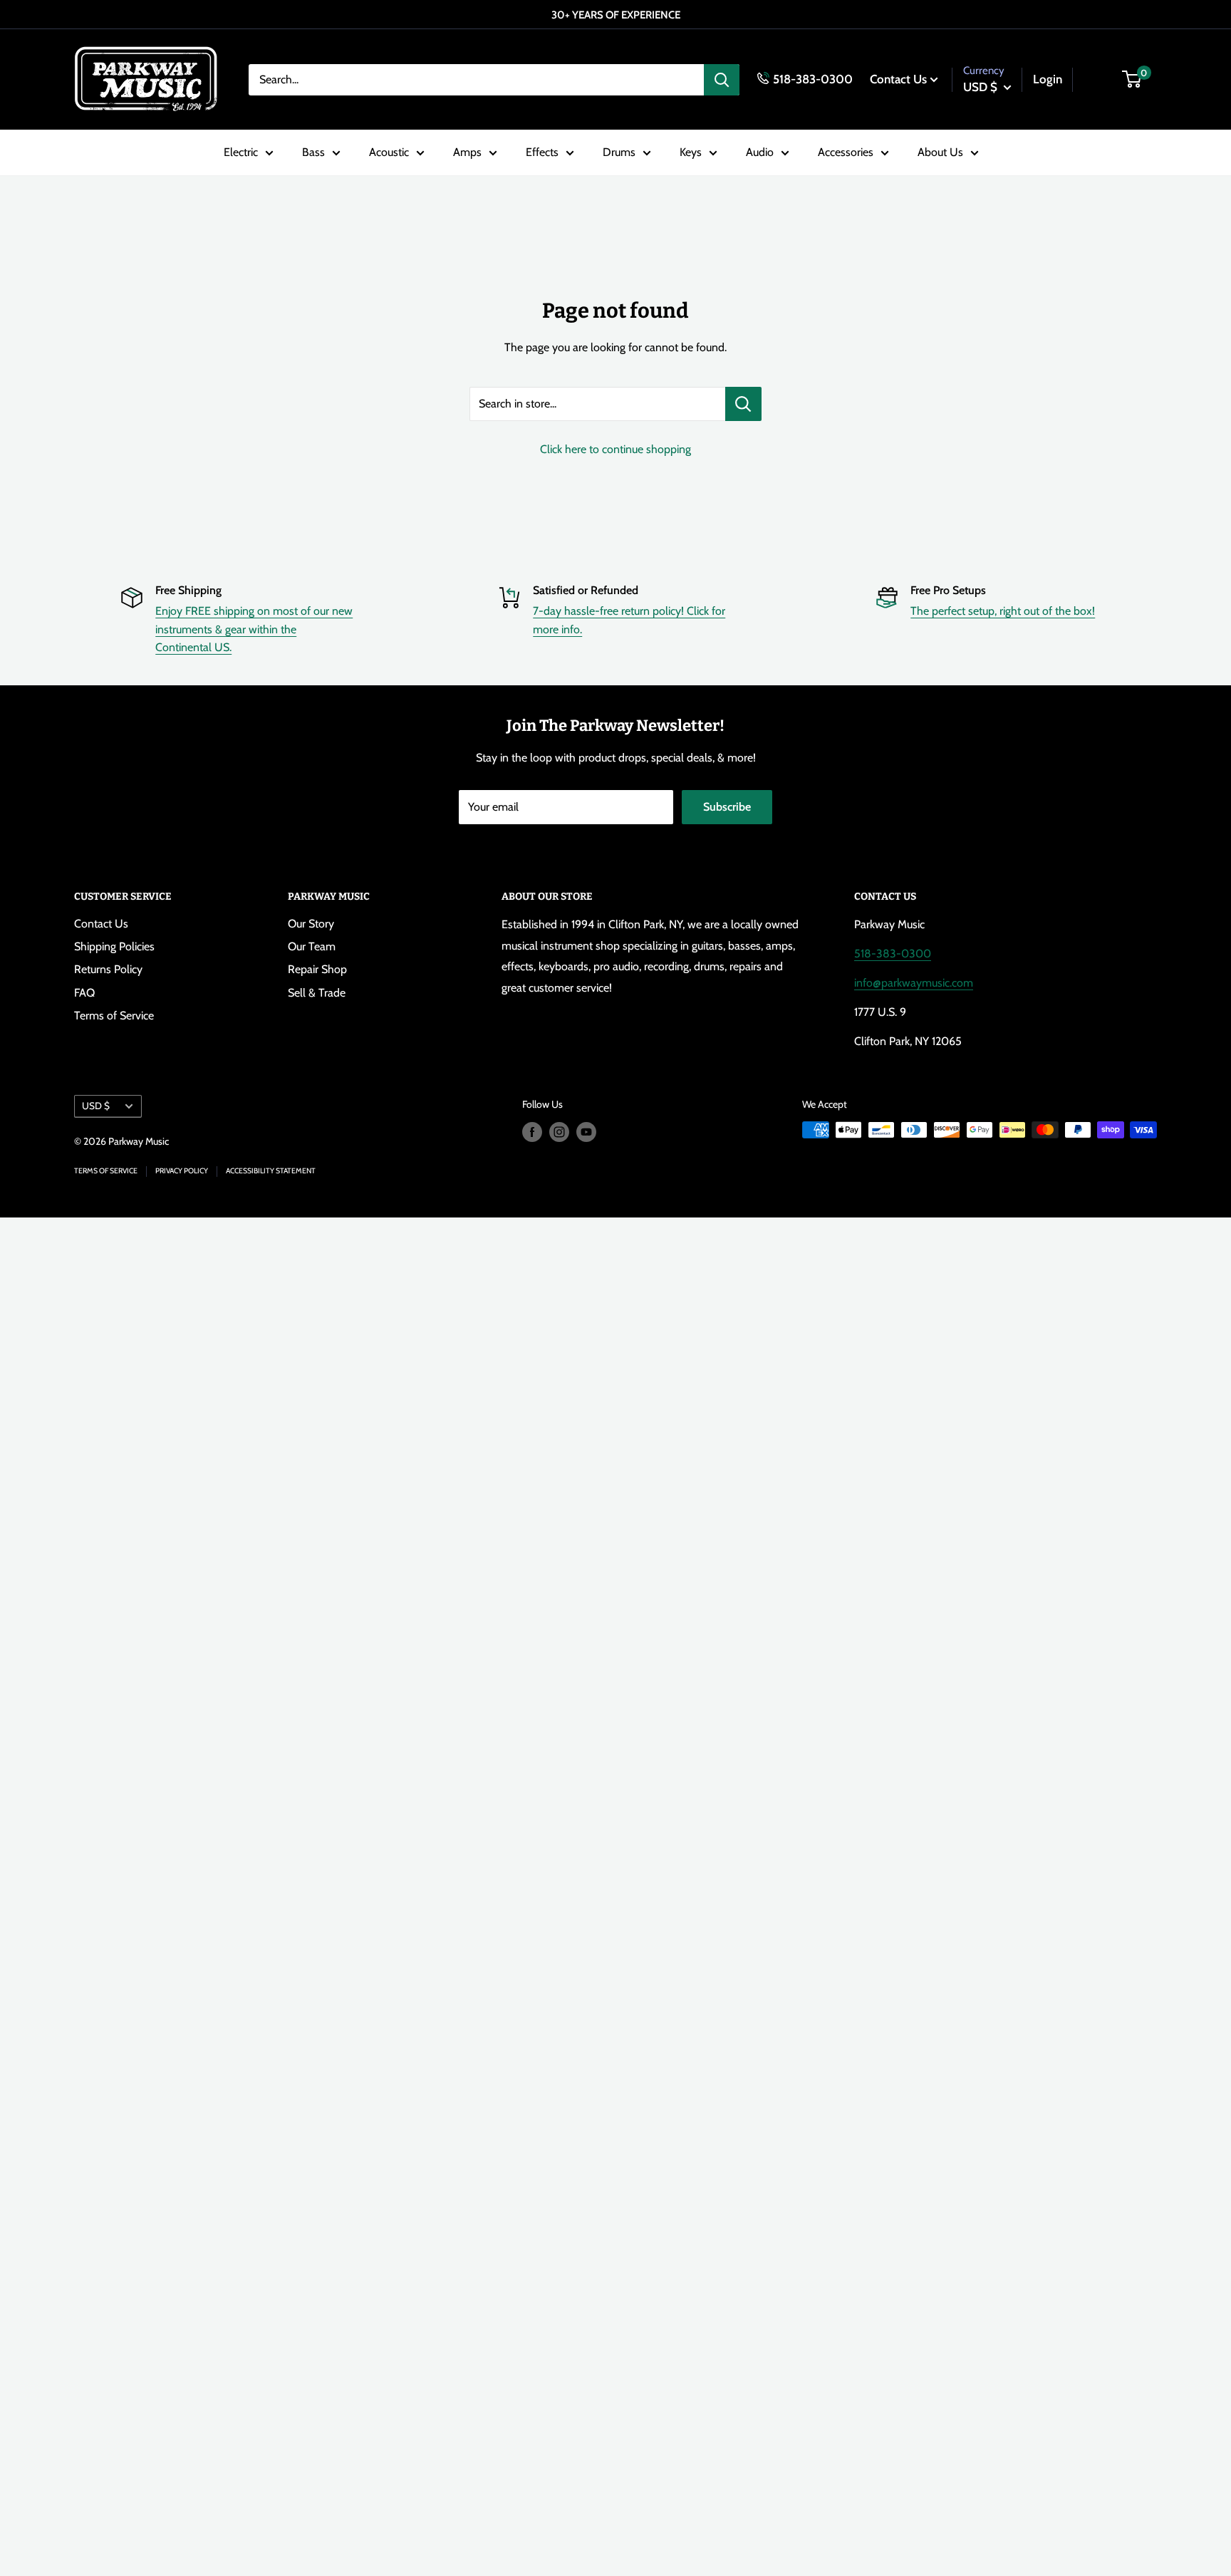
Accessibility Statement (271, 1171)
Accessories (846, 152)
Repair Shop (317, 969)
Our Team (312, 946)
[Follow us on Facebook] (532, 1132)
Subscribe (727, 807)
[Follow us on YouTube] (586, 1132)
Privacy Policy (182, 1171)
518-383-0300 (813, 78)
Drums (619, 152)
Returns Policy (108, 969)
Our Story (311, 924)
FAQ (84, 993)
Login (1048, 78)
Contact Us (898, 78)
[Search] (722, 79)
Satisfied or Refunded (586, 590)
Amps (467, 152)
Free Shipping (188, 590)
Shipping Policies (114, 946)
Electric (241, 152)
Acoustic (389, 152)
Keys (691, 152)
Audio (760, 152)
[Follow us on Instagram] (559, 1132)
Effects (542, 152)
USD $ (96, 1106)
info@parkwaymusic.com (914, 983)
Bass (313, 152)
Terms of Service (114, 1016)
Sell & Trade (317, 993)
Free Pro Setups (948, 590)
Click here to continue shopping (615, 449)
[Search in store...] (743, 404)
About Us (940, 152)
